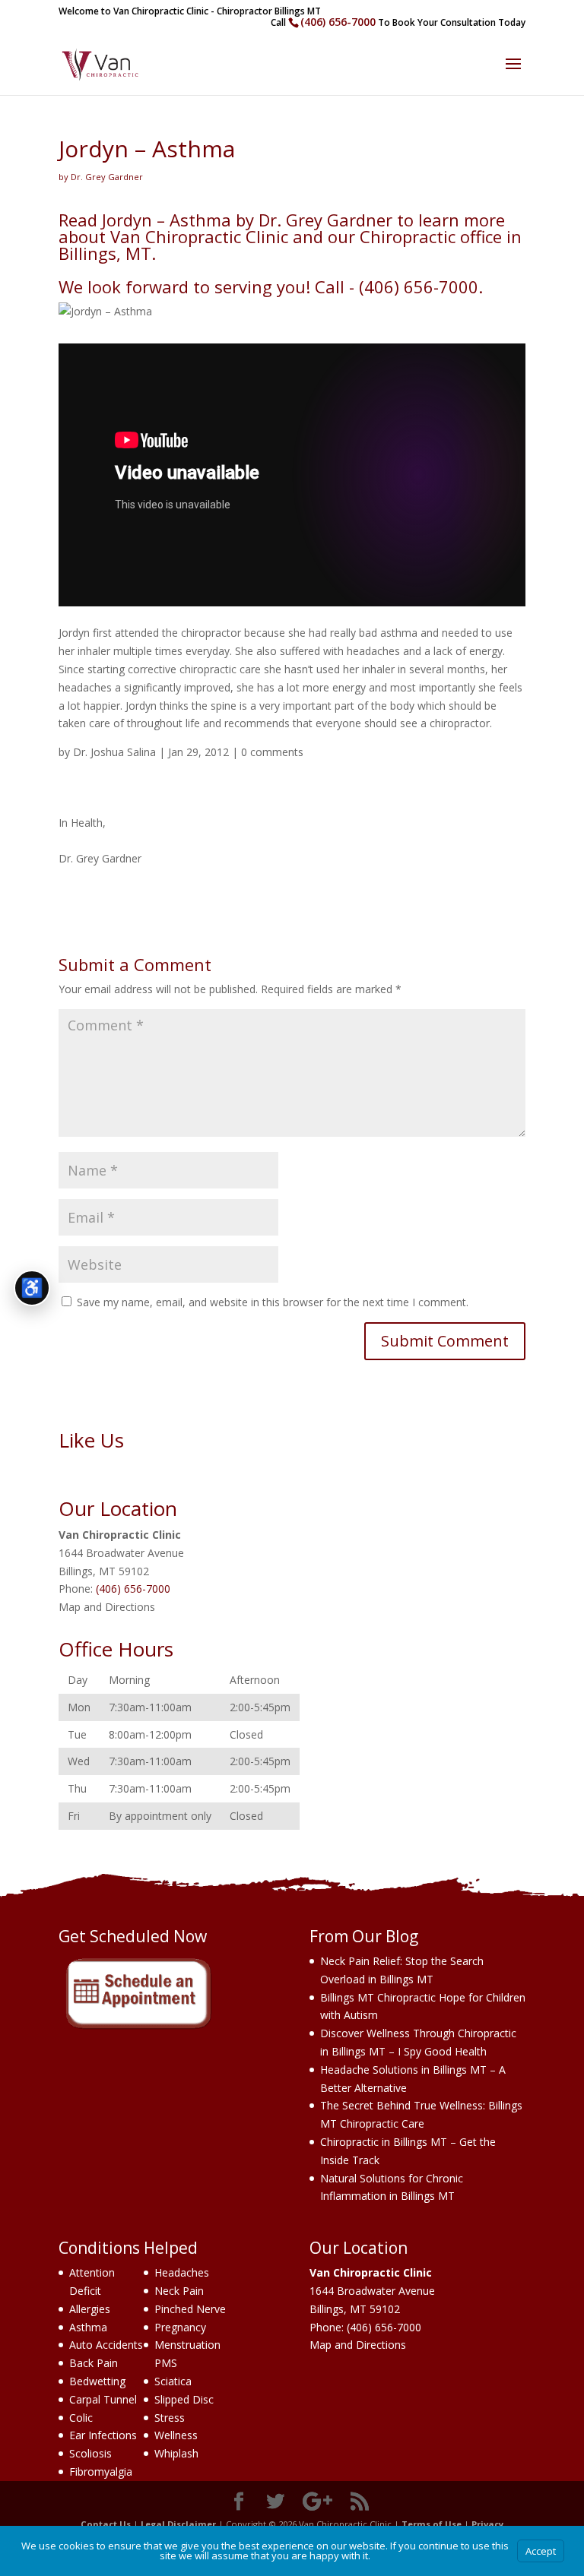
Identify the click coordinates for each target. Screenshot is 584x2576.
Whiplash (176, 2453)
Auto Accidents (106, 2345)
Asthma (88, 2327)
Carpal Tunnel (103, 2399)
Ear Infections (103, 2435)
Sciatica (173, 2381)
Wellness (176, 2435)
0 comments (272, 752)
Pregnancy (180, 2327)
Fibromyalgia (101, 2472)
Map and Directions (107, 1607)
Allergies (90, 2309)
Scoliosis (90, 2453)
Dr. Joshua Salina (114, 752)
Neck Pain (179, 2291)
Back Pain (94, 2363)
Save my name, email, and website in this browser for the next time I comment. (273, 1302)
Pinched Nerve (190, 2309)
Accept (541, 2551)
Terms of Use (432, 2524)
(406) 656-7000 (338, 22)
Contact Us (106, 2524)
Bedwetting (97, 2381)
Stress (170, 2418)
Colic (81, 2418)
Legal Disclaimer (178, 2524)
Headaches (182, 2272)
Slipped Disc (184, 2399)
